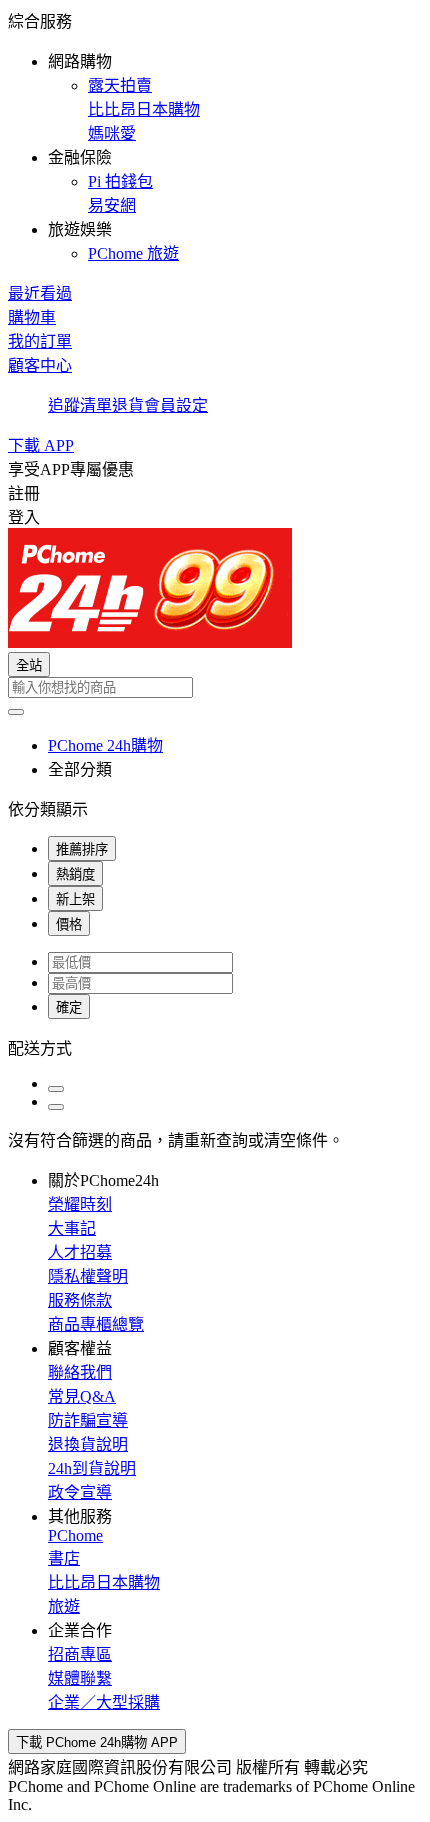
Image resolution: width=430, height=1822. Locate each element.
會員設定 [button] (176, 405)
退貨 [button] (128, 405)
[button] (215, 136)
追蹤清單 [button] (80, 405)
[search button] (16, 712)
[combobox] (215, 687)
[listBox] (215, 1047)
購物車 (32, 317)
